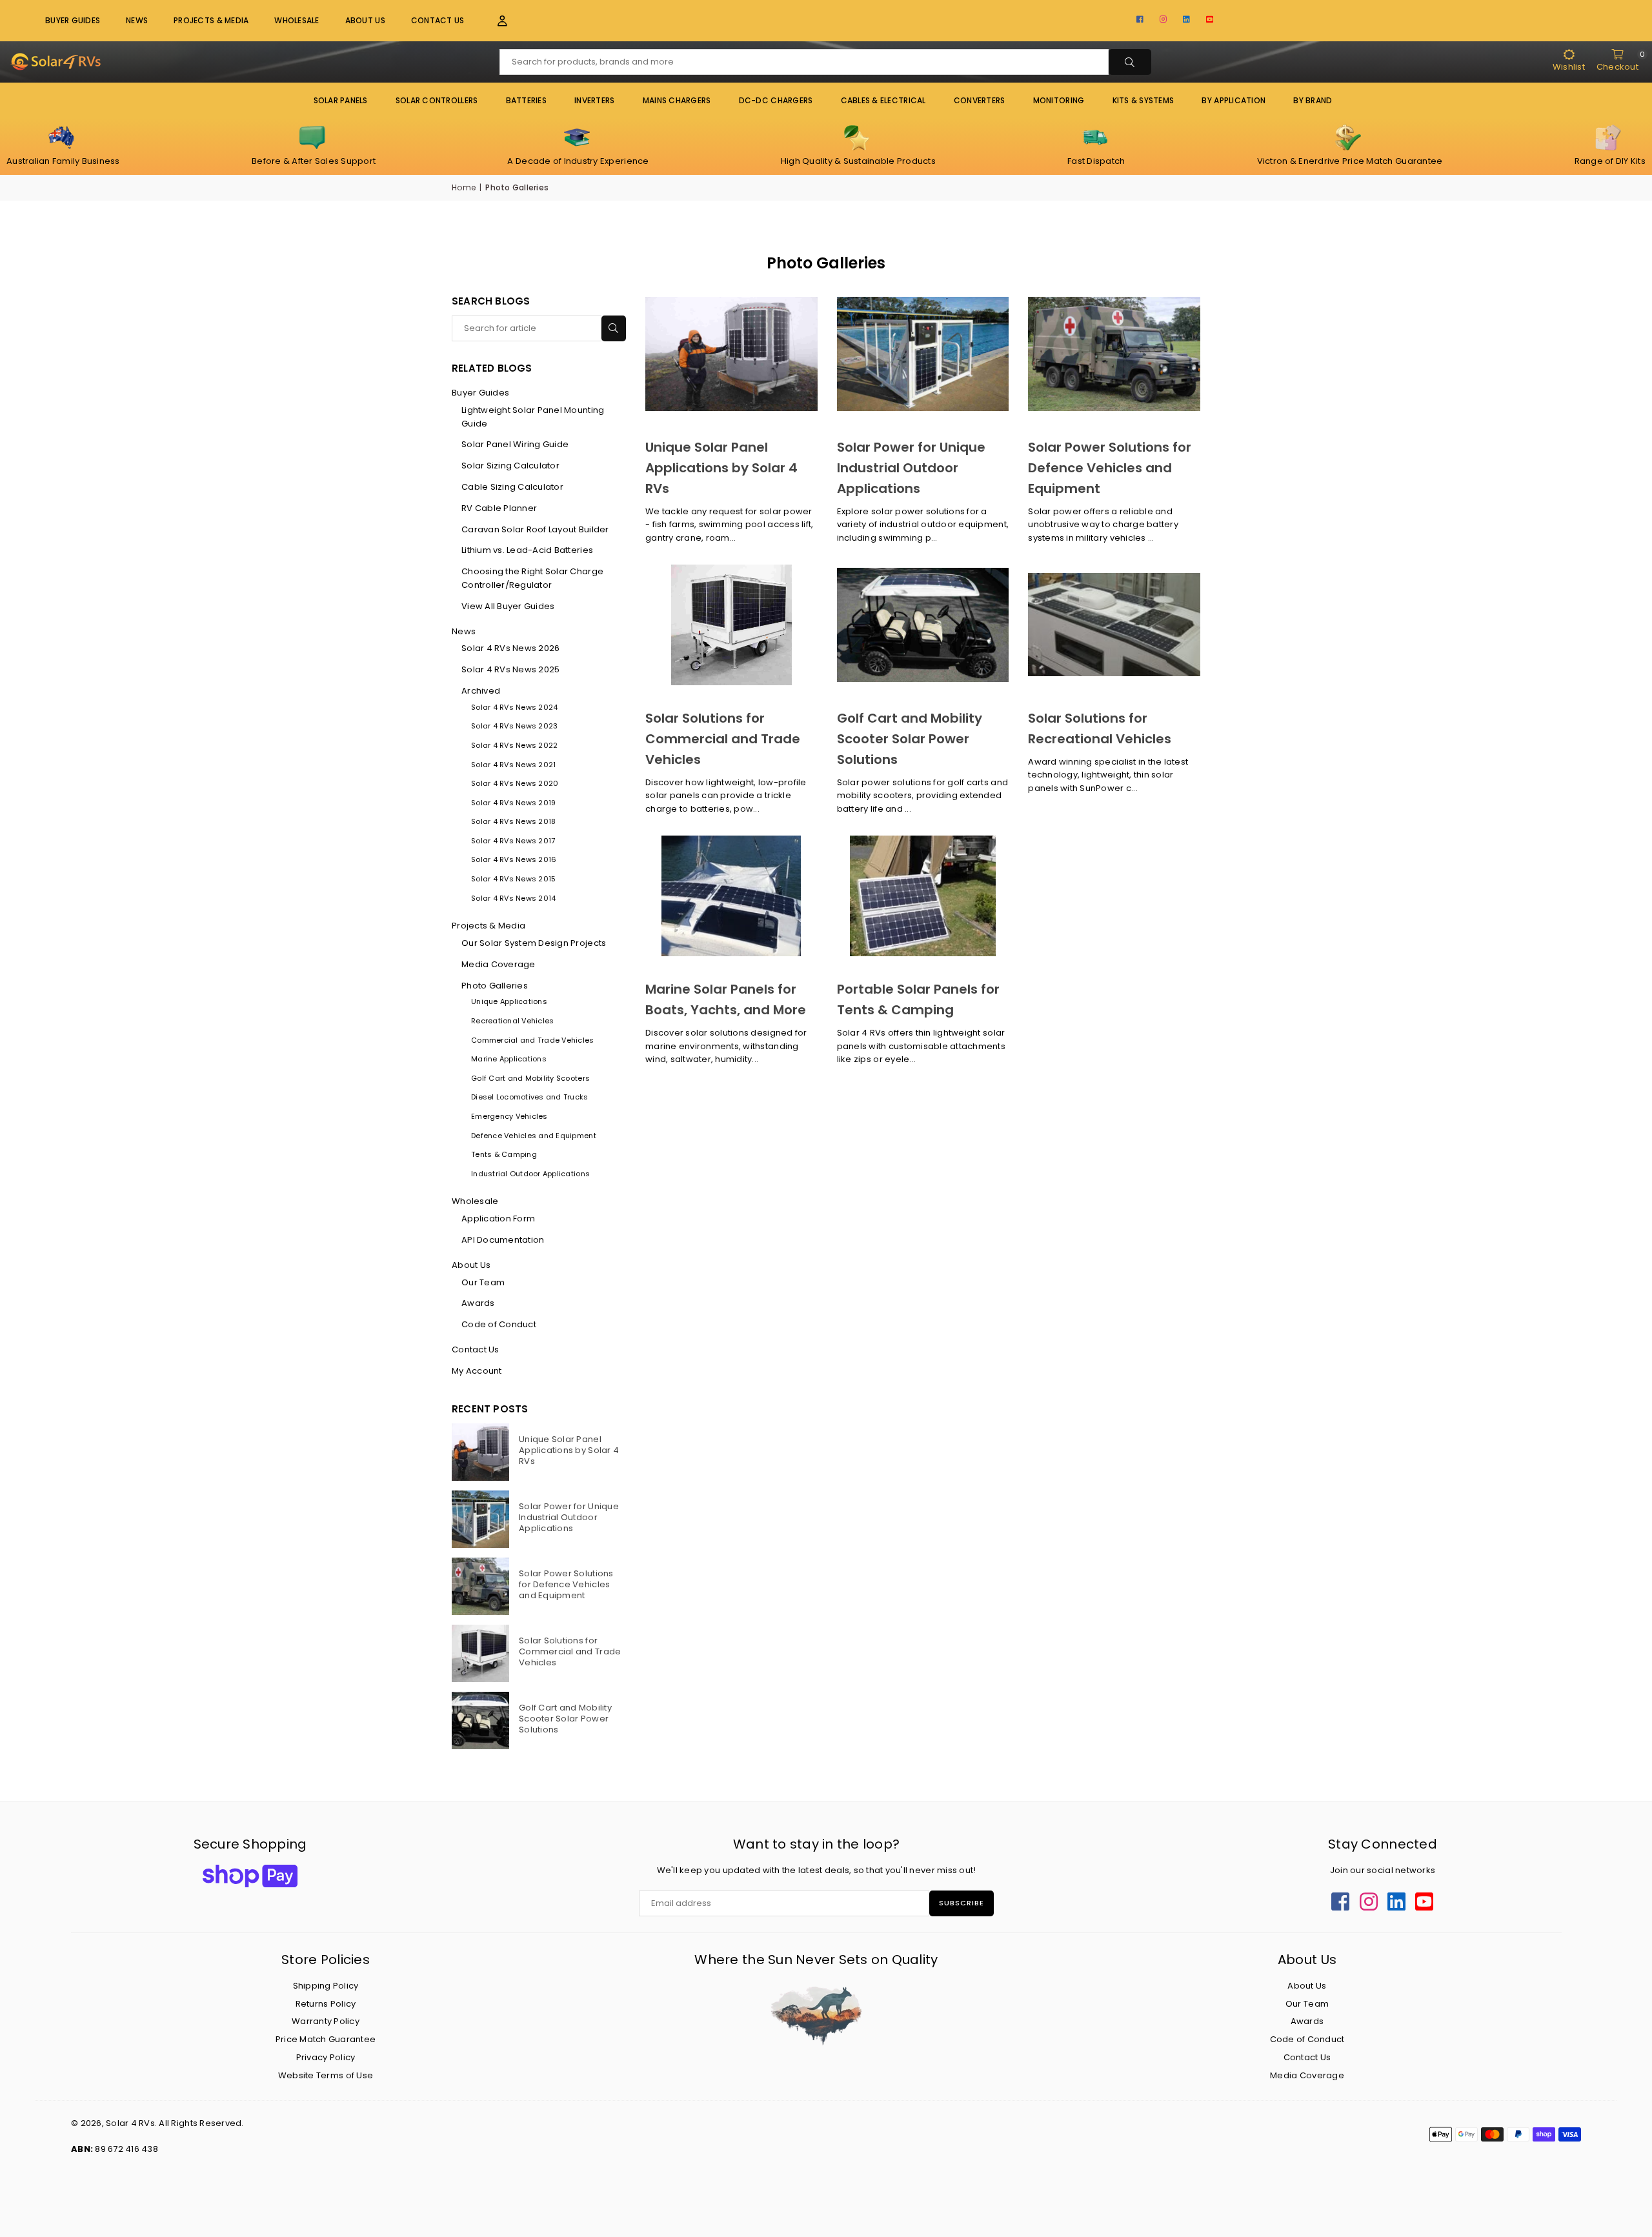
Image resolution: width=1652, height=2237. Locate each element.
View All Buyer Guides (508, 606)
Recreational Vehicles (512, 1021)
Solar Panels (341, 100)
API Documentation (503, 1240)
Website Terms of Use (326, 2075)
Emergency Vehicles (509, 1116)
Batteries (526, 100)
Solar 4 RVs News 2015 (513, 879)
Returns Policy (326, 2004)
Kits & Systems (1143, 100)
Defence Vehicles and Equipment (534, 1136)
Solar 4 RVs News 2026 (510, 648)
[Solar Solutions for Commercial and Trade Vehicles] (731, 625)
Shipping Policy (326, 1986)
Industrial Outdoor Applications (530, 1174)
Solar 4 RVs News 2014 (513, 898)
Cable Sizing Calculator (512, 487)
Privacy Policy (326, 2057)
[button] (495, 21)
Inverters (594, 100)
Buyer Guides (73, 20)
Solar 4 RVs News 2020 (515, 783)
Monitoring (1059, 100)
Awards (478, 1303)
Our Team (483, 1282)
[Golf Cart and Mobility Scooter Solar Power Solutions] (923, 625)
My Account (477, 1371)
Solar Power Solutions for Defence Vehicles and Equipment (1110, 468)
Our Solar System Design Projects (534, 943)
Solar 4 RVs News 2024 (514, 707)
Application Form (498, 1219)
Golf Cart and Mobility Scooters (530, 1078)
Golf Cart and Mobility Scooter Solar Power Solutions (910, 739)
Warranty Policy (326, 2021)
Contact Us (438, 20)
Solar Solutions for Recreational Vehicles (1100, 728)
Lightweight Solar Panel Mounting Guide (533, 417)
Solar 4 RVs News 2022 (514, 745)
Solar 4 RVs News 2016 (514, 859)
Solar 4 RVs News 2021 (513, 765)
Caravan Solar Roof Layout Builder (535, 529)
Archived (481, 691)
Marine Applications (509, 1059)
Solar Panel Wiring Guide (515, 444)
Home (464, 187)
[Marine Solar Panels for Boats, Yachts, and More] (731, 896)
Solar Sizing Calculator (510, 466)
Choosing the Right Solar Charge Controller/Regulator (532, 578)
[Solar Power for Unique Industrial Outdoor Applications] (923, 354)
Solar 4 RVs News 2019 (513, 803)
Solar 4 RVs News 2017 (513, 841)
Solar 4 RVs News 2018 (513, 821)
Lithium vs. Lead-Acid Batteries (527, 550)
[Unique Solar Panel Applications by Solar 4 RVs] (731, 354)
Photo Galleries (495, 986)
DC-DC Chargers (776, 100)
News (137, 20)
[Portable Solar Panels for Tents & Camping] (923, 896)
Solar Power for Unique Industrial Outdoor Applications (911, 468)
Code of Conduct (499, 1324)
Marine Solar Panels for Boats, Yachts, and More (726, 999)
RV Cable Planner (499, 508)
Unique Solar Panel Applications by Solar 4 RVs (721, 468)
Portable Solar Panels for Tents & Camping (918, 999)
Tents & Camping (504, 1154)
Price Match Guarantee (326, 2039)
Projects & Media (489, 926)
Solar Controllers (437, 100)
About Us (365, 20)
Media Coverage (499, 964)
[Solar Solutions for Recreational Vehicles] (1114, 625)
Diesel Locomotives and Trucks (530, 1097)
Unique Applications (509, 1001)
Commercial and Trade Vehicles (533, 1040)
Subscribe (962, 1903)
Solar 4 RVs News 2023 (514, 726)
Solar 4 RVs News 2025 (510, 669)
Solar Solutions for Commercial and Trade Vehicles (723, 739)
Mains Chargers (677, 100)
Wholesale (297, 20)
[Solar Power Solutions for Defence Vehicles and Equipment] (1114, 354)
